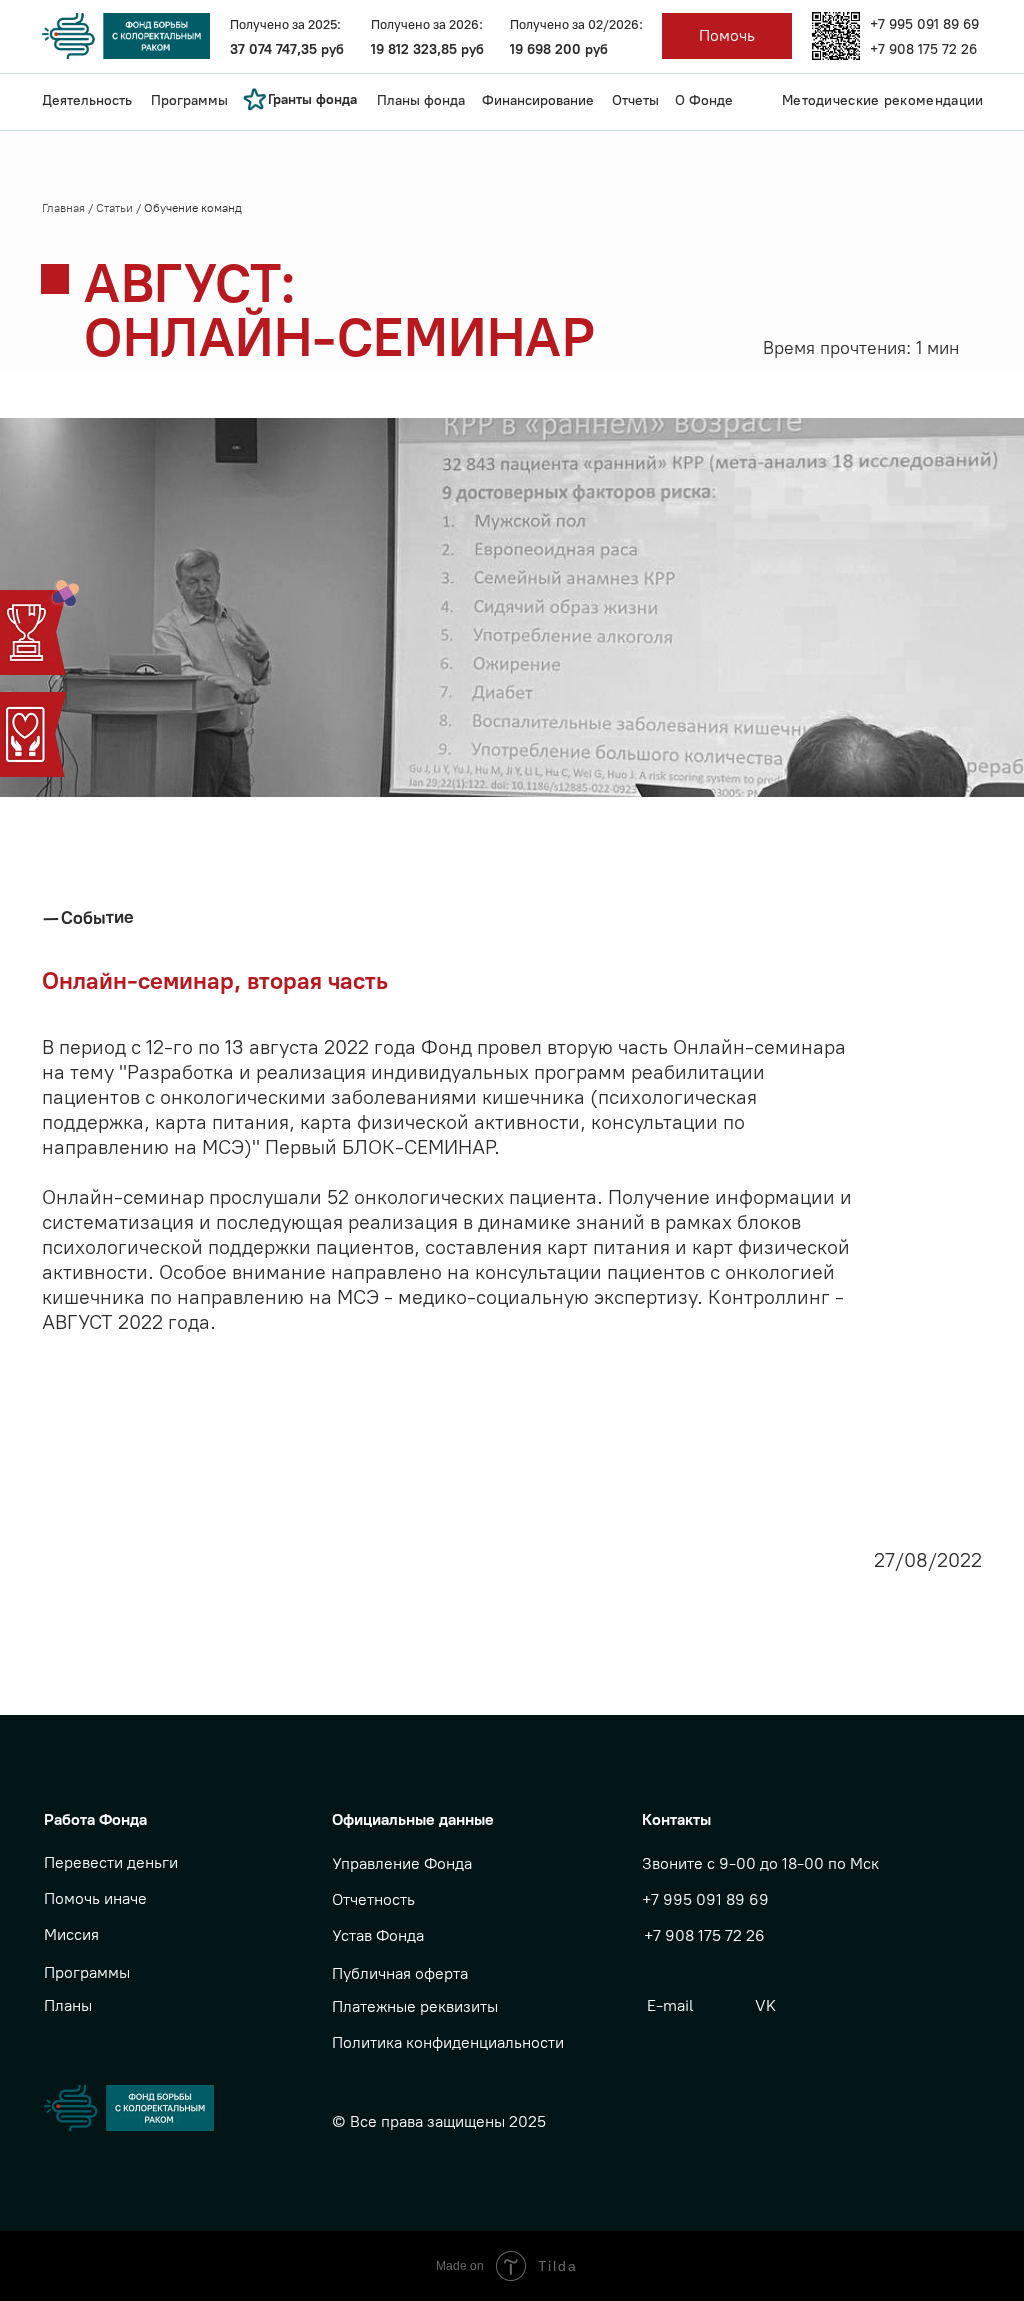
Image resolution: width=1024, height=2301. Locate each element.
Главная (65, 208)
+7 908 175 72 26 (923, 49)
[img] (836, 36)
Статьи (116, 208)
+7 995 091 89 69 (924, 24)
